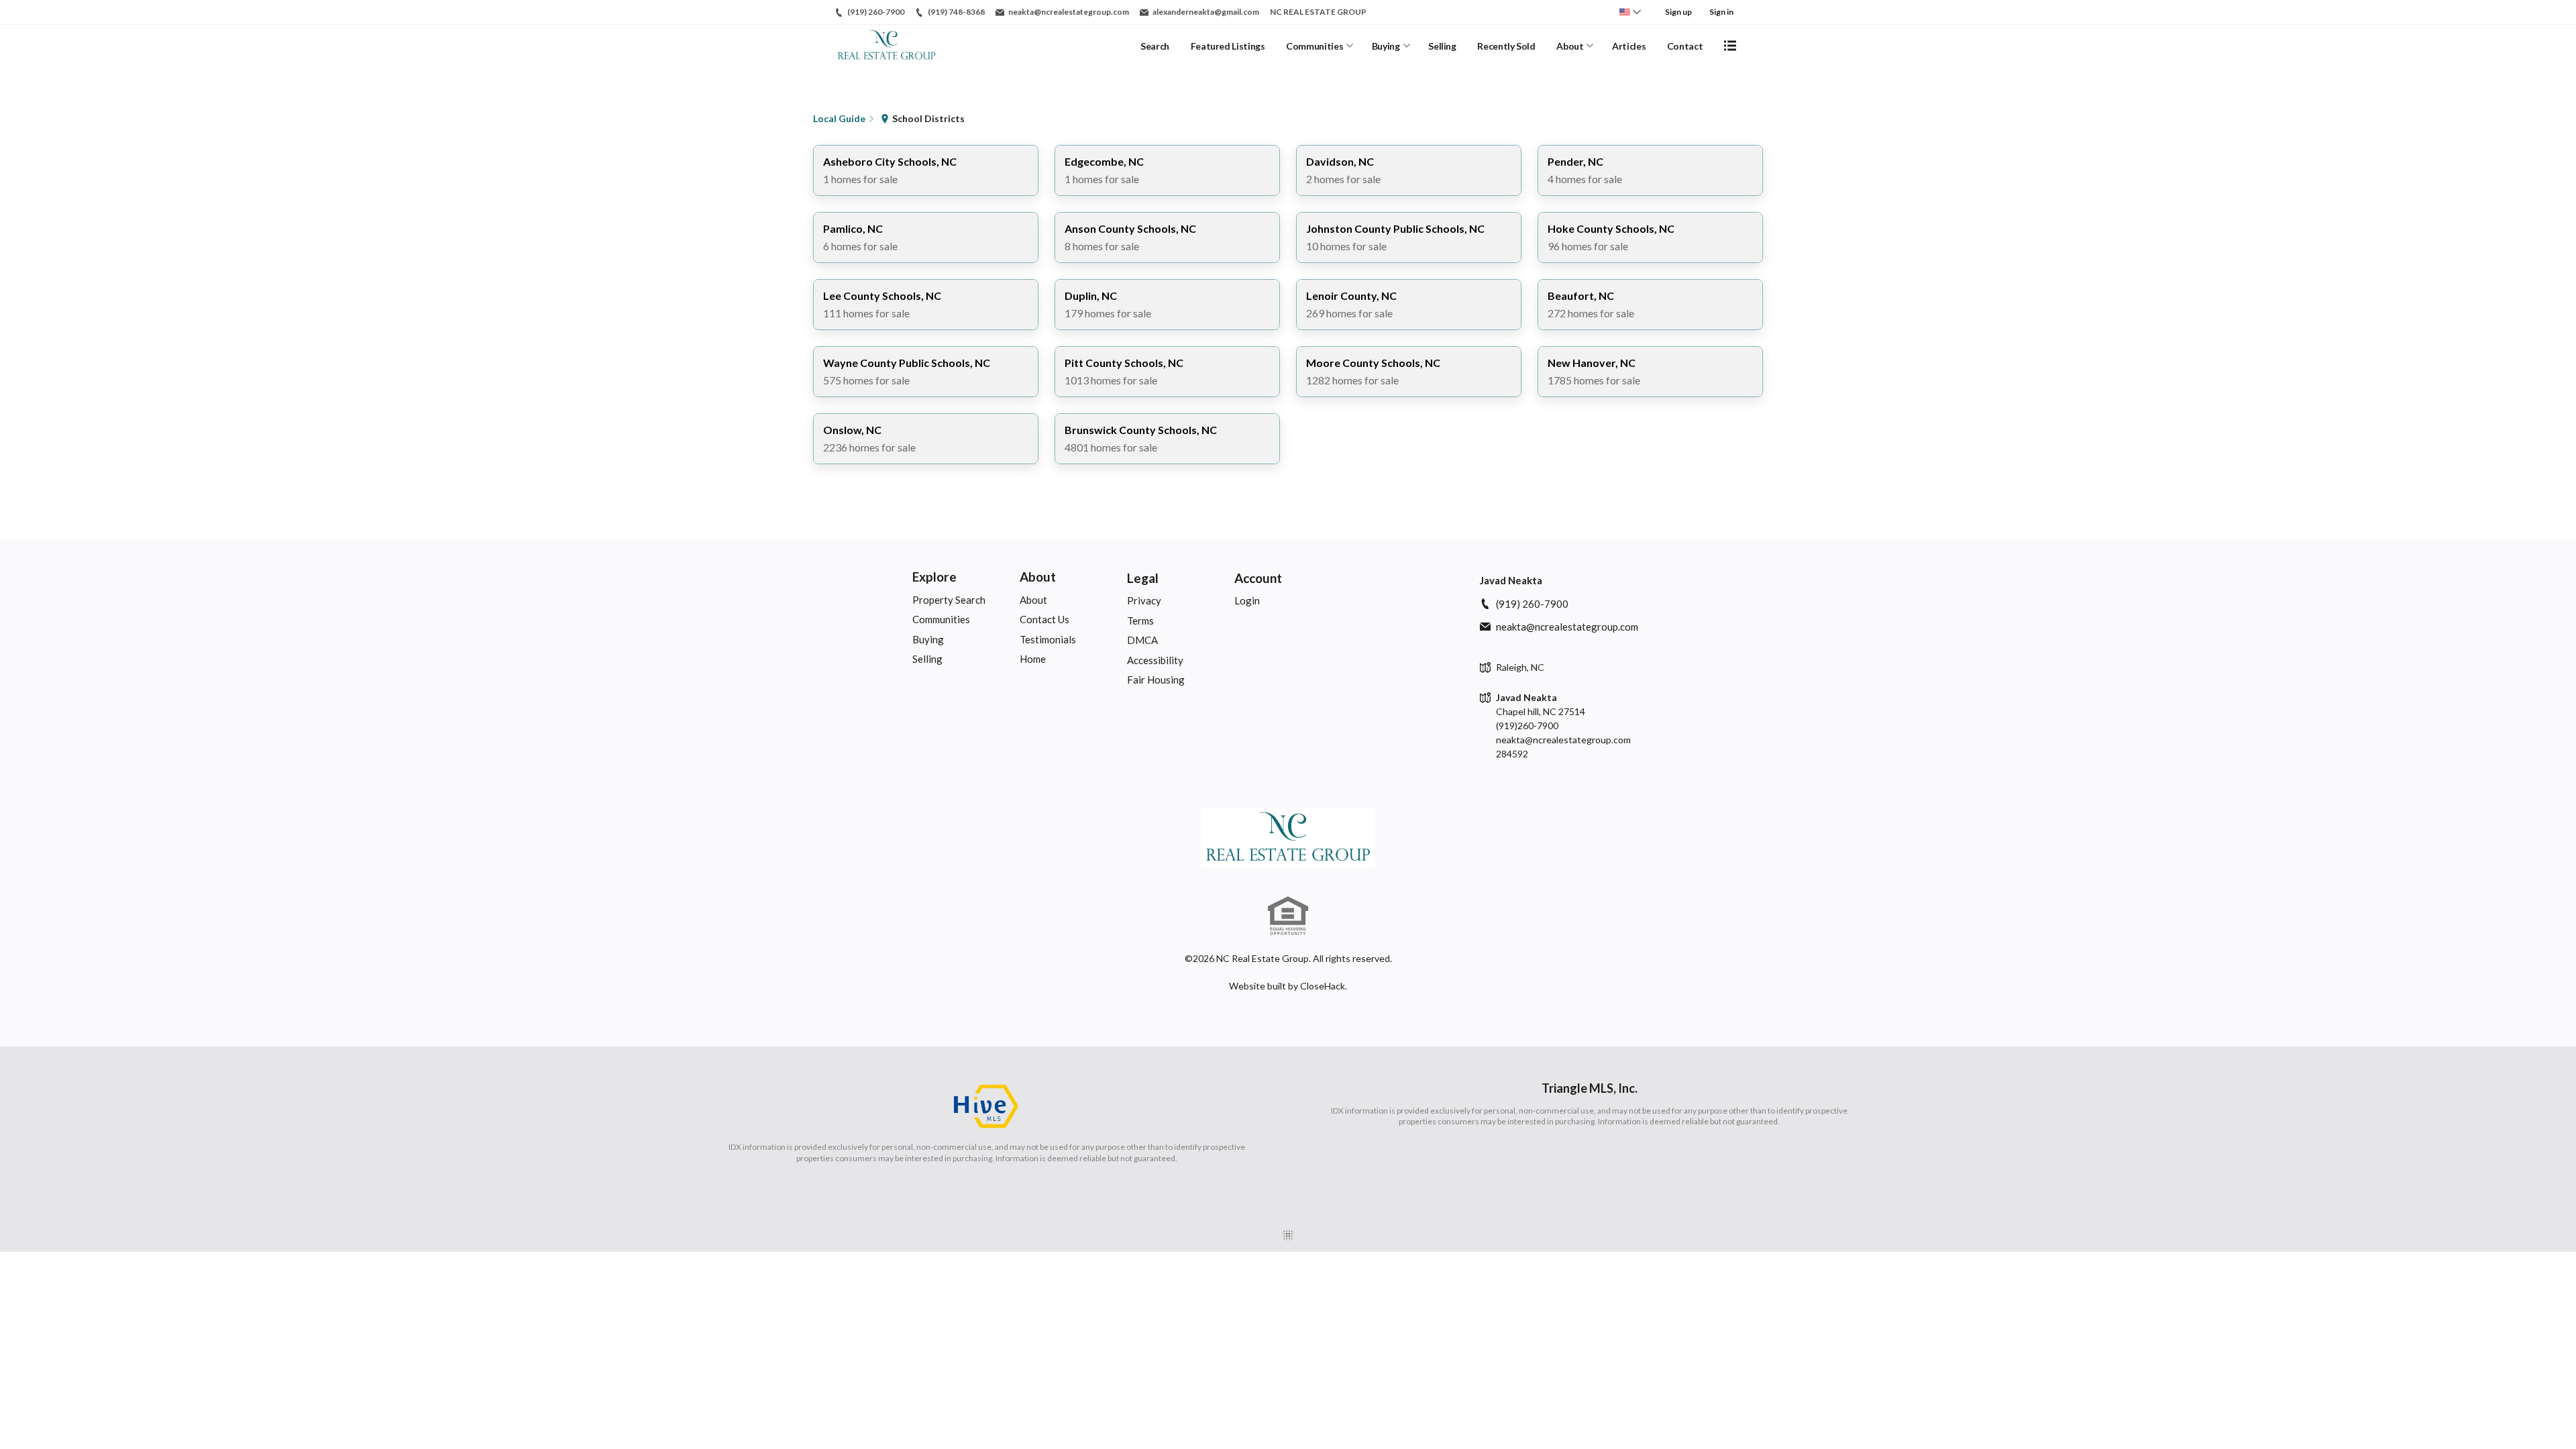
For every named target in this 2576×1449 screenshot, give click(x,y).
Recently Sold (1506, 46)
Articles (1629, 46)
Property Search (949, 600)
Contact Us (1044, 619)
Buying (1386, 46)
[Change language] (1630, 12)
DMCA (1142, 640)
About (1570, 46)
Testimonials (1048, 639)
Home (1033, 659)
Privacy (1144, 600)
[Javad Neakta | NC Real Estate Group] (1288, 838)
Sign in (1721, 12)
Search (1155, 46)
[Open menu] (1730, 46)
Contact (1685, 46)
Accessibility (1155, 660)
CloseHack (1323, 986)
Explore (934, 577)
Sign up (1678, 12)
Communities (1314, 46)
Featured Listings (1228, 46)
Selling (1442, 46)
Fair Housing (1156, 680)
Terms (1140, 621)
